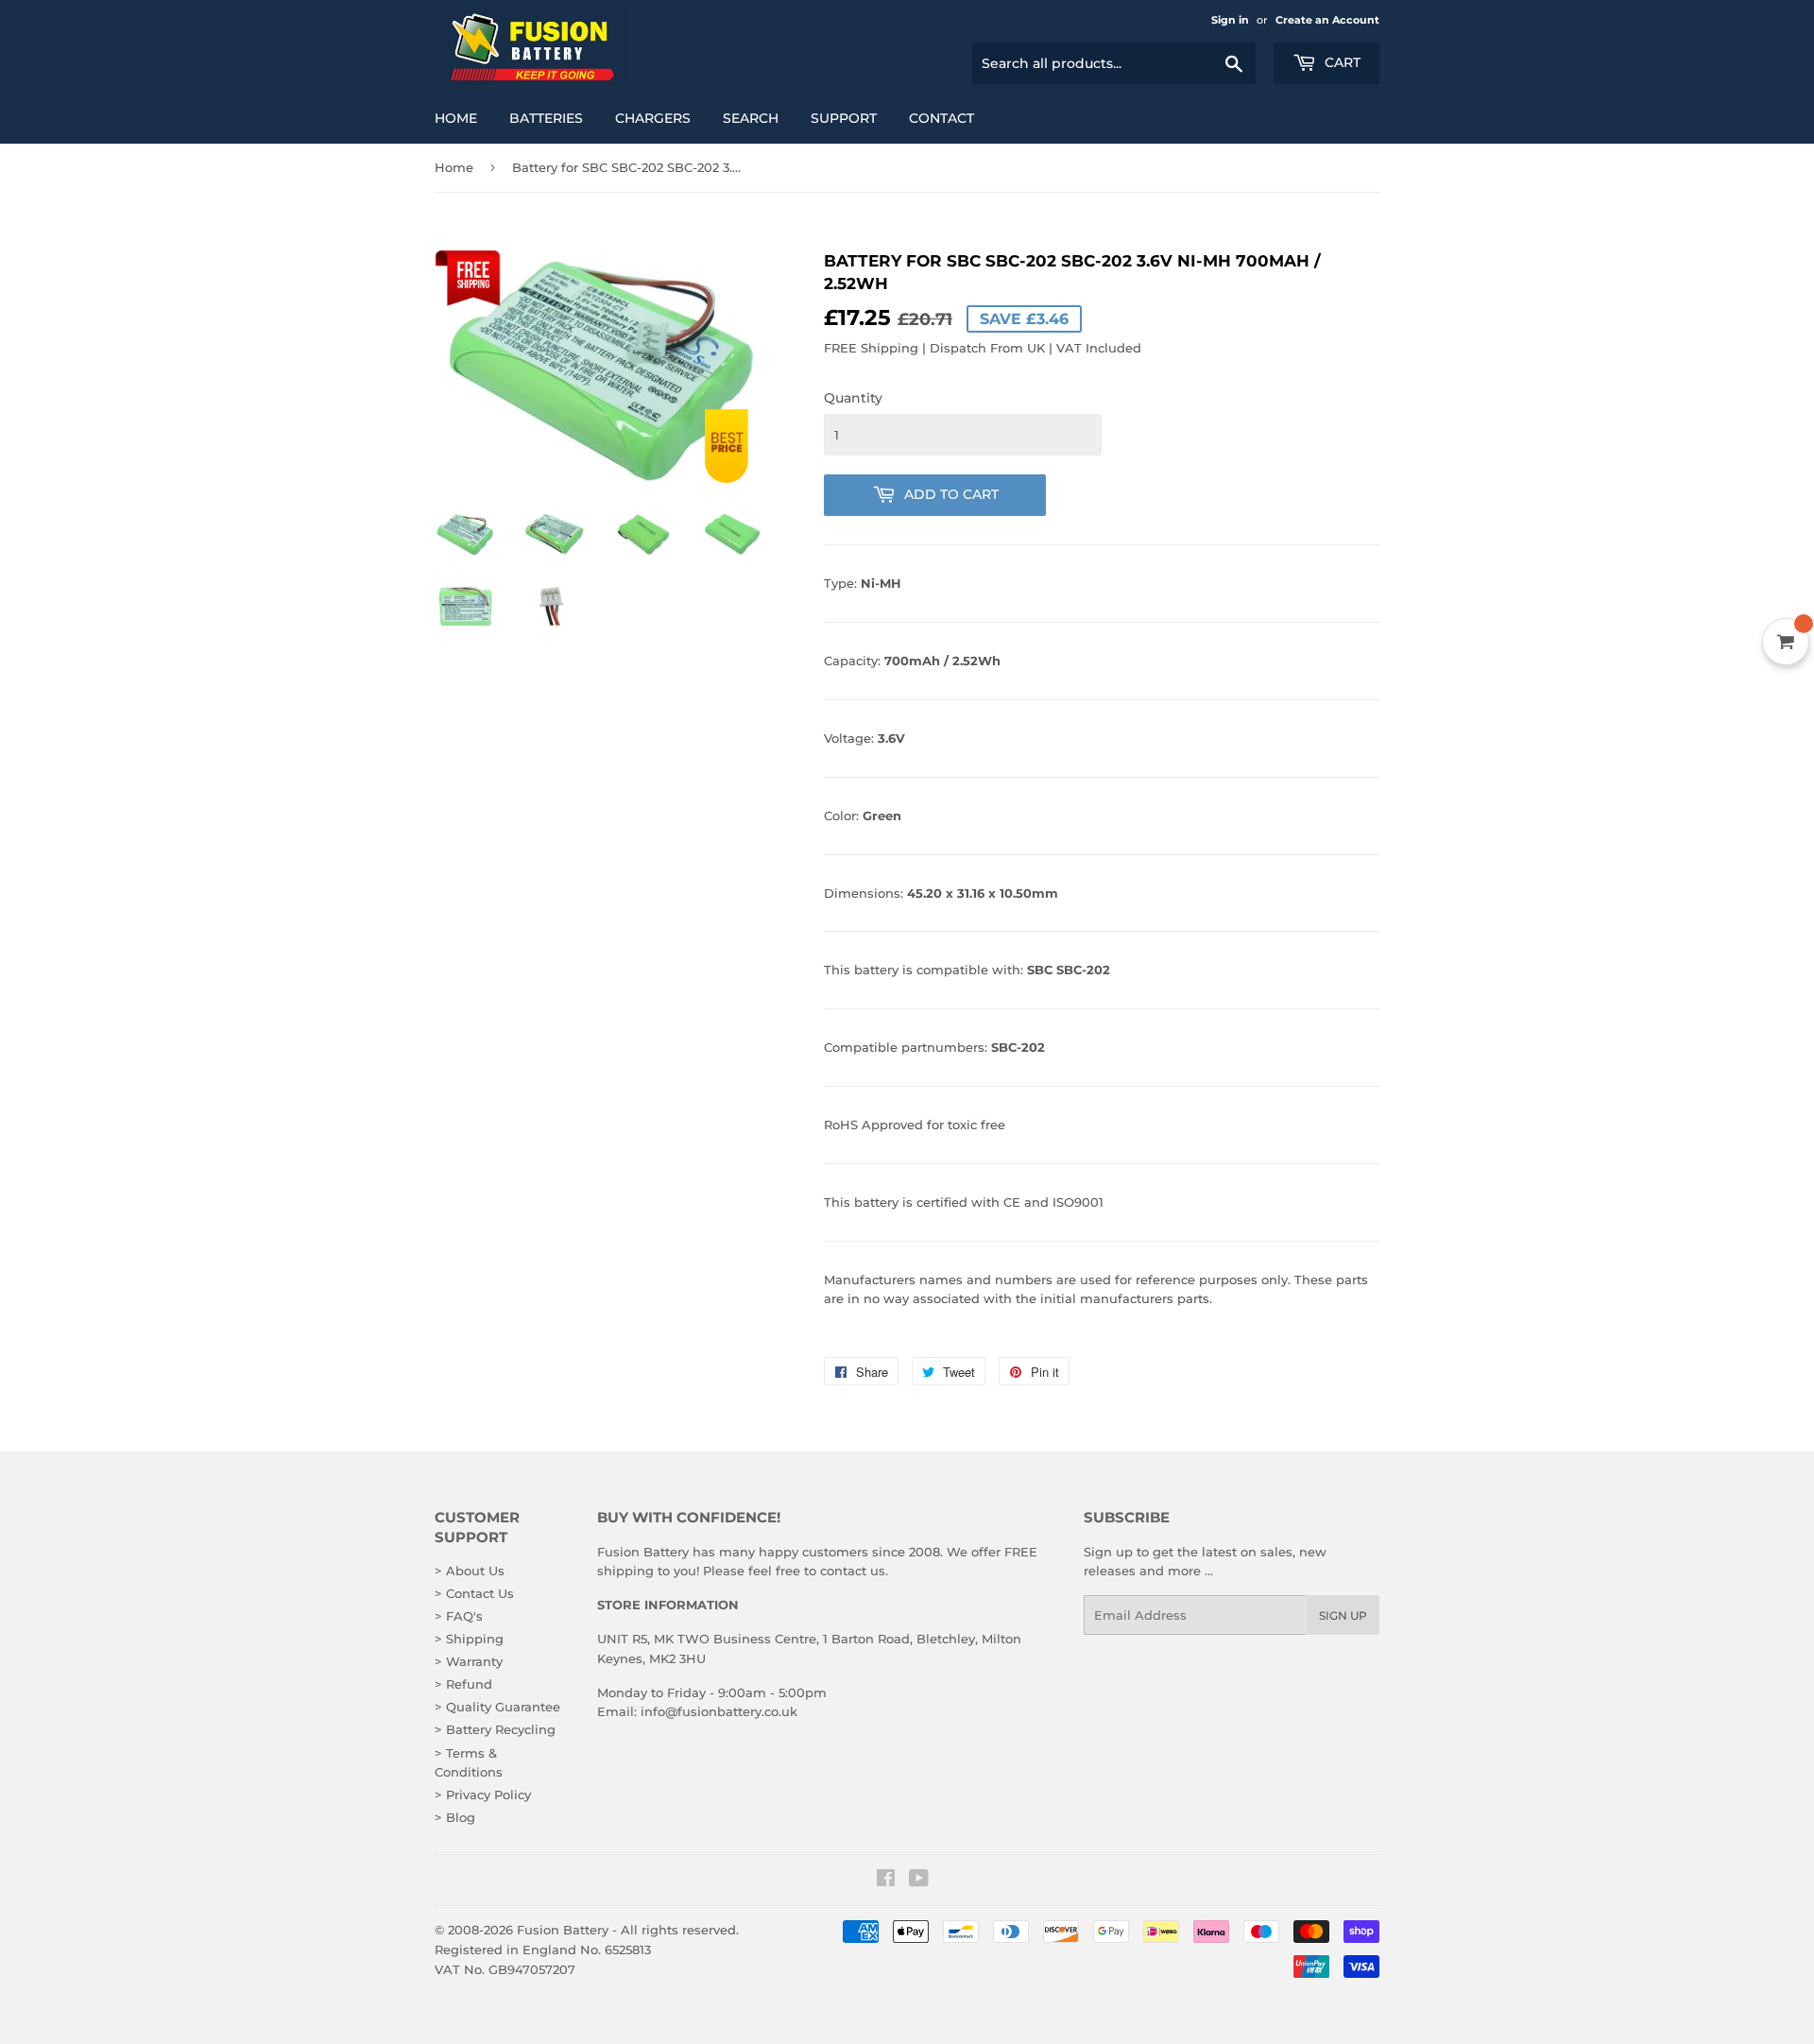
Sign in (1230, 20)
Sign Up (1343, 1615)
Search (751, 118)
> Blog (455, 1817)
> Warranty (469, 1661)
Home (456, 118)
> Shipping (469, 1639)
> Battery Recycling (495, 1729)
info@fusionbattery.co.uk (719, 1711)
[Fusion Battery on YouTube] (919, 1881)
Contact (941, 118)
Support (844, 118)
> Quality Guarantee (497, 1707)
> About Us (470, 1571)
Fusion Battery (563, 1930)
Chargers (653, 118)
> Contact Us (474, 1593)
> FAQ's (459, 1616)
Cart (1341, 62)
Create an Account (1327, 20)
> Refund (463, 1684)
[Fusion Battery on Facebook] (886, 1881)
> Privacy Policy (483, 1795)
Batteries (546, 118)
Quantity (853, 398)
